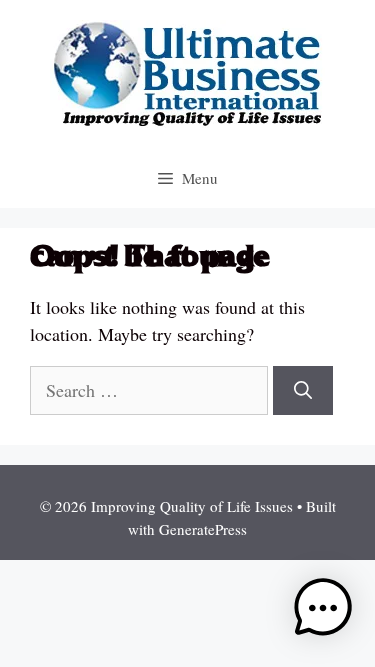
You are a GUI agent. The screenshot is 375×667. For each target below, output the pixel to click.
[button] (323, 611)
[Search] (303, 390)
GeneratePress (203, 529)
